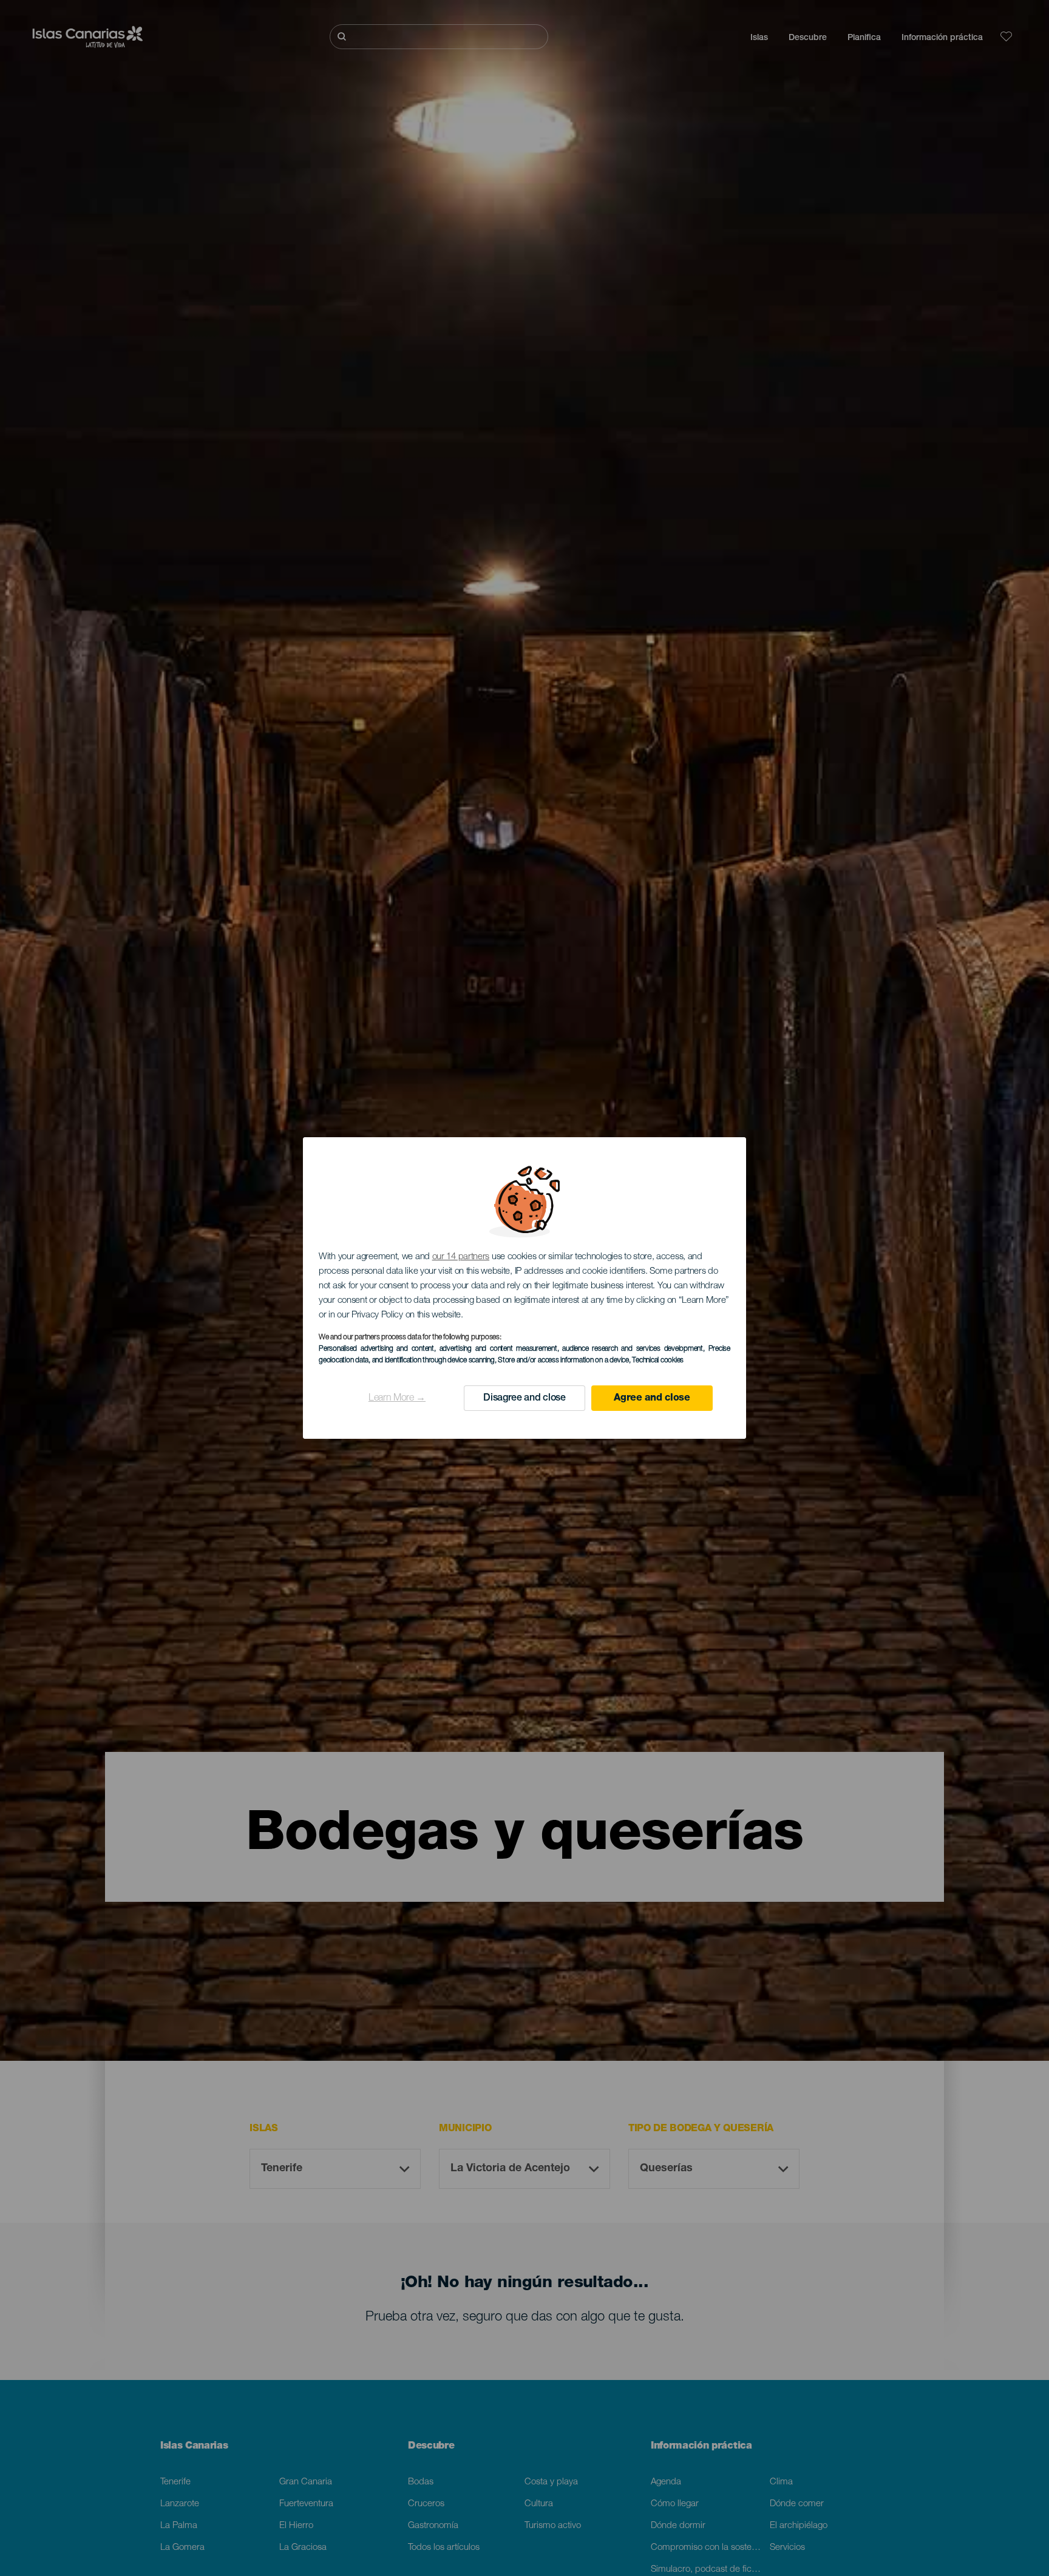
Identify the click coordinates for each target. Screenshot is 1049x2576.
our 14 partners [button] (461, 1257)
